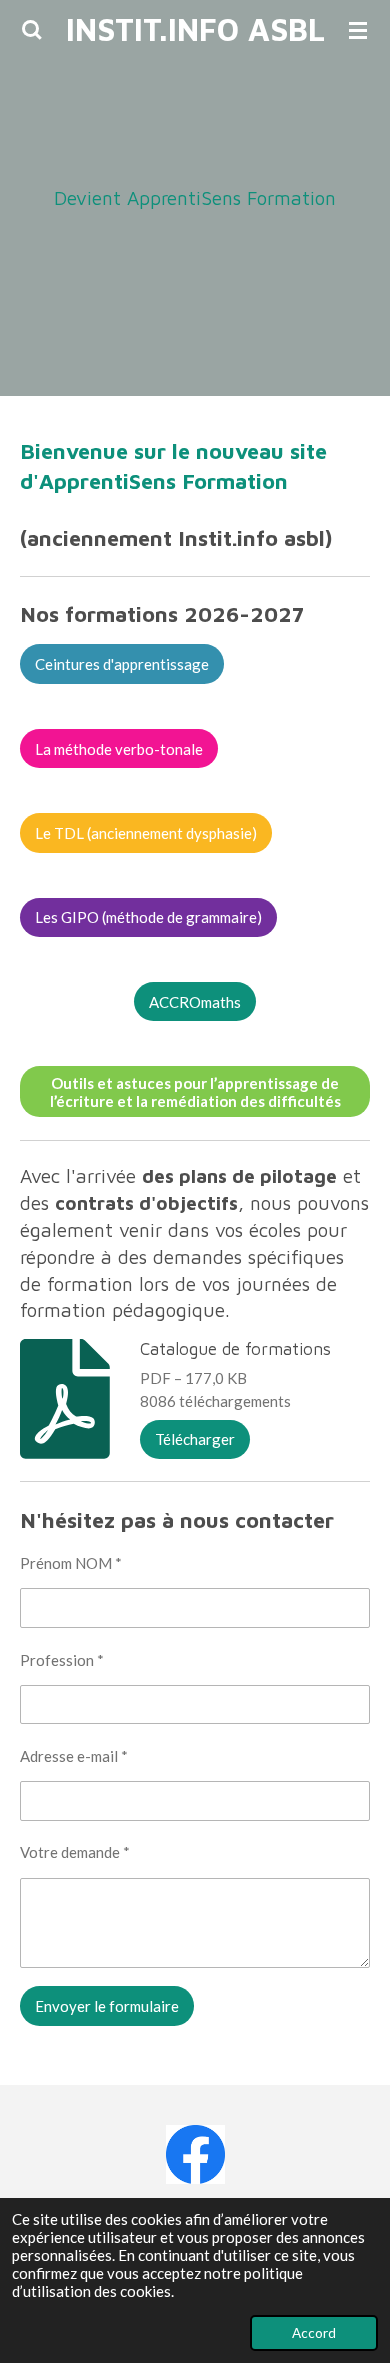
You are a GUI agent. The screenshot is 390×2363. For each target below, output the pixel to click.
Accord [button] (314, 2333)
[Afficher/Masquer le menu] (358, 30)
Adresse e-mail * (74, 1756)
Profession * (62, 1660)
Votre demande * (75, 1852)
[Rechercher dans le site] (32, 30)
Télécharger (195, 1439)
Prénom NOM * (71, 1563)
